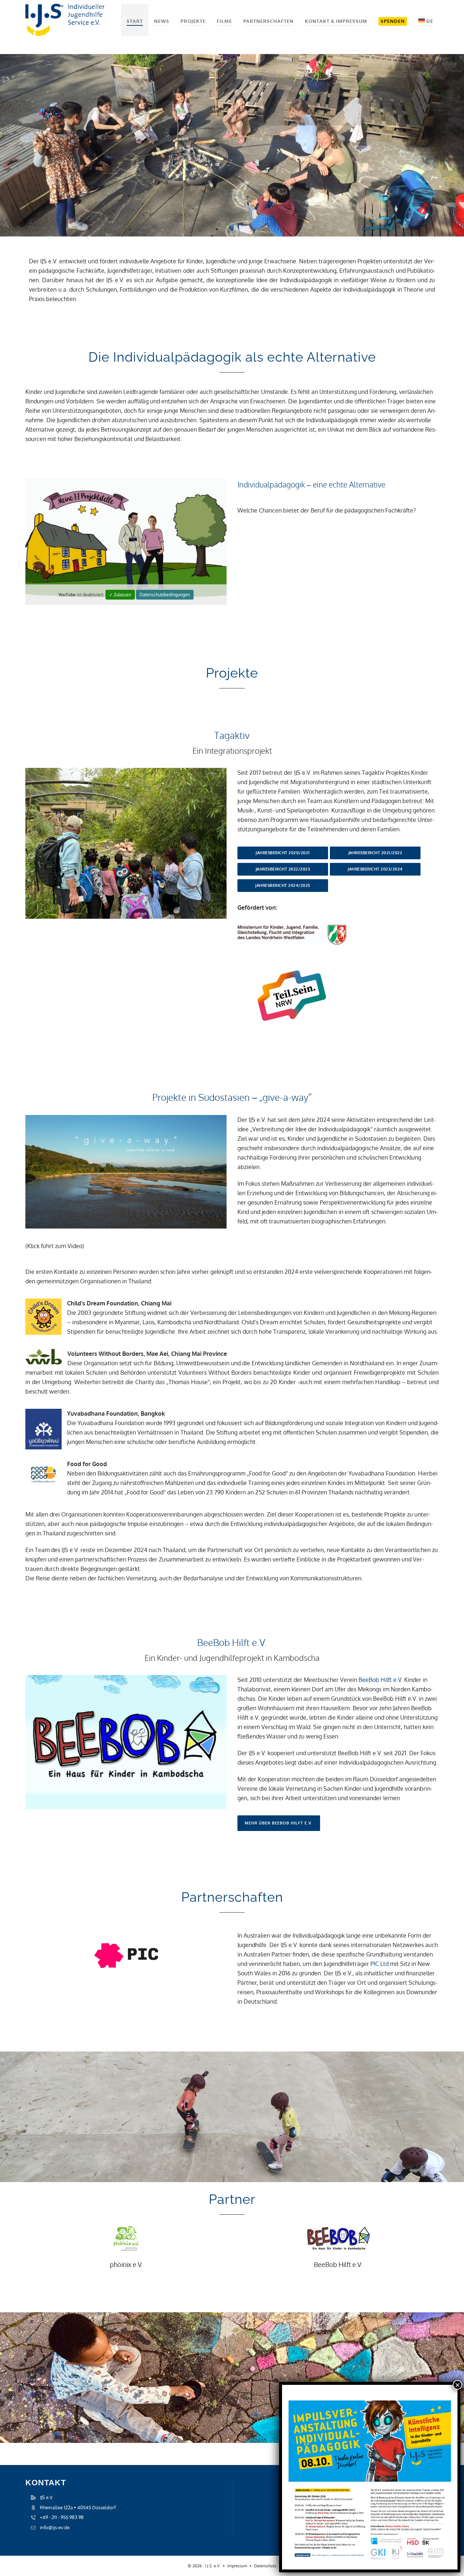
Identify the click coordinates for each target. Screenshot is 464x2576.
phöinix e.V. (126, 2264)
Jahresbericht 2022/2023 (283, 869)
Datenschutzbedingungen (165, 595)
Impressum (237, 2566)
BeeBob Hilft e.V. (381, 1680)
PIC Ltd (379, 1964)
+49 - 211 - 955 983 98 (62, 2517)
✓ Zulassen (120, 595)
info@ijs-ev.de (55, 2527)
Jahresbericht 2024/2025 (283, 885)
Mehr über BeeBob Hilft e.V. (279, 1823)
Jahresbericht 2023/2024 (375, 869)
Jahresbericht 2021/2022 (375, 853)
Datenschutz (265, 2566)
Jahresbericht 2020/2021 (283, 853)
